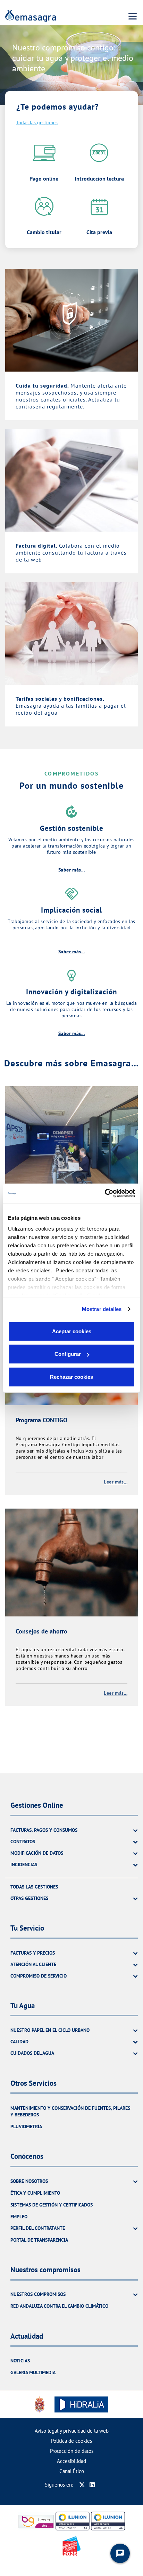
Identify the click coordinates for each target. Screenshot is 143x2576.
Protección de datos (72, 2451)
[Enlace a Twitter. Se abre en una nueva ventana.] (82, 2485)
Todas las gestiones (37, 122)
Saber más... (71, 870)
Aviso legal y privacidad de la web (72, 2431)
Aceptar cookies (72, 1331)
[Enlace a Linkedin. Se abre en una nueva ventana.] (92, 2485)
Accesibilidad (71, 2461)
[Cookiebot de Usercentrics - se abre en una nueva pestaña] (105, 1193)
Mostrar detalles (102, 1309)
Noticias (20, 2361)
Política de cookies (71, 2441)
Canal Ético (72, 2471)
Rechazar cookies (71, 1377)
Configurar (68, 1354)
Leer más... (116, 1482)
